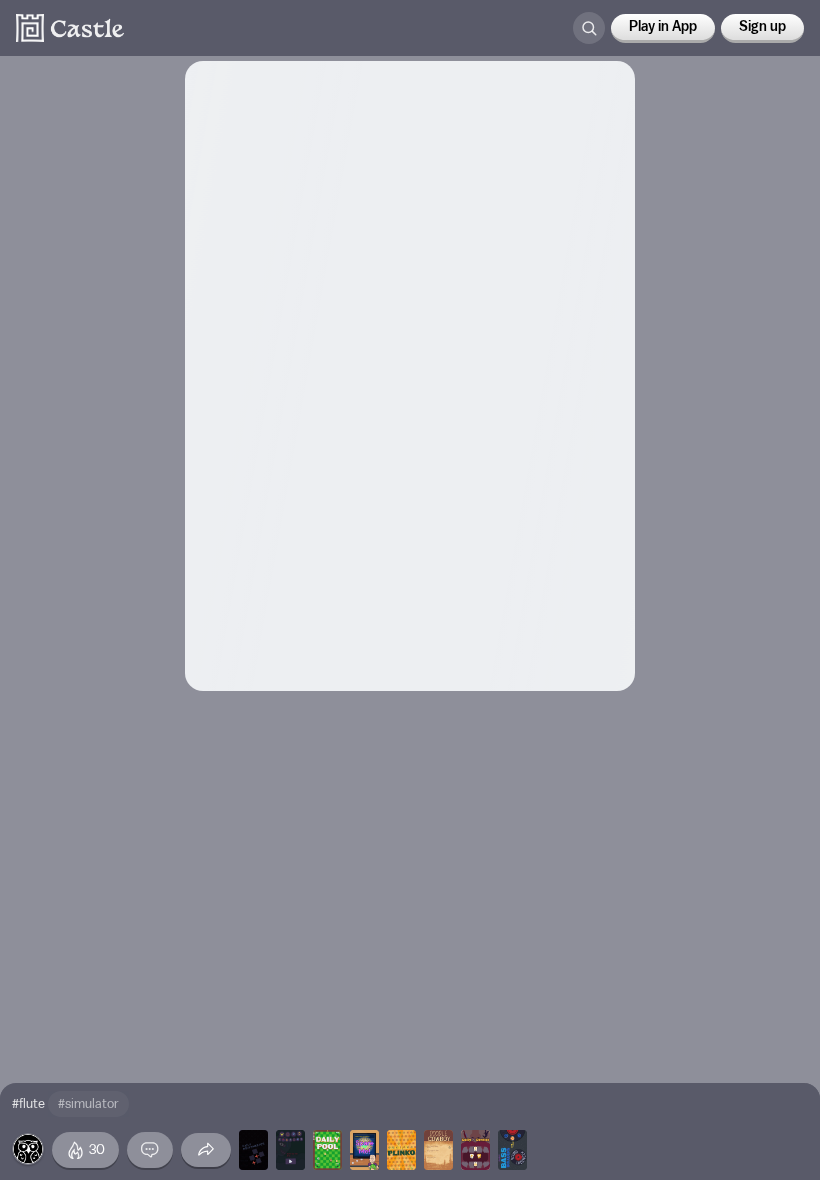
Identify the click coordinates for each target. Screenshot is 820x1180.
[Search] (589, 28)
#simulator (88, 1103)
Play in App (663, 27)
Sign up (762, 27)
